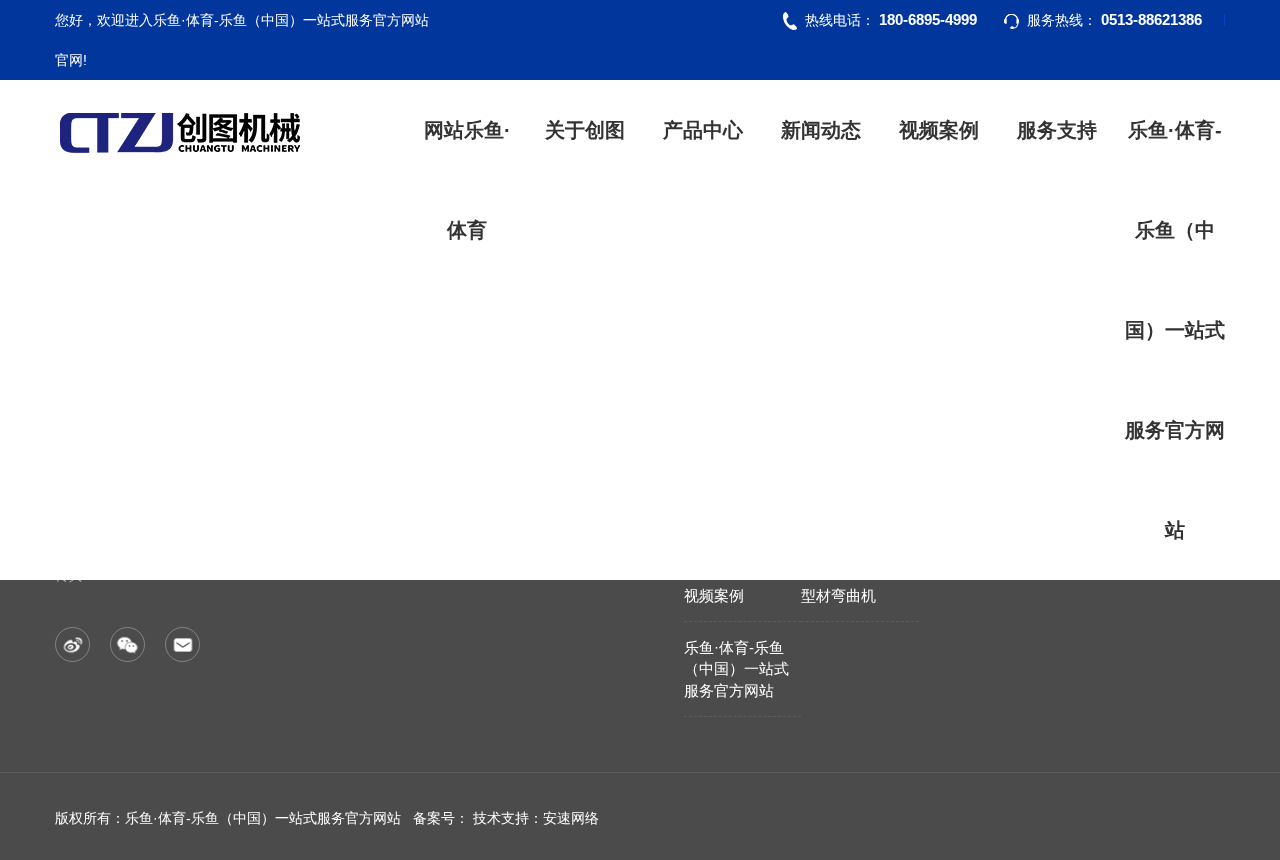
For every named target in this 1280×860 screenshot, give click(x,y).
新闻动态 (821, 130)
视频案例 (939, 130)
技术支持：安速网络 (536, 818)
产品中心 (703, 130)
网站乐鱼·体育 (467, 180)
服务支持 (1057, 130)
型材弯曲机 (838, 595)
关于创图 (585, 130)
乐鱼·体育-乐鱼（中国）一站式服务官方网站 (1175, 330)
